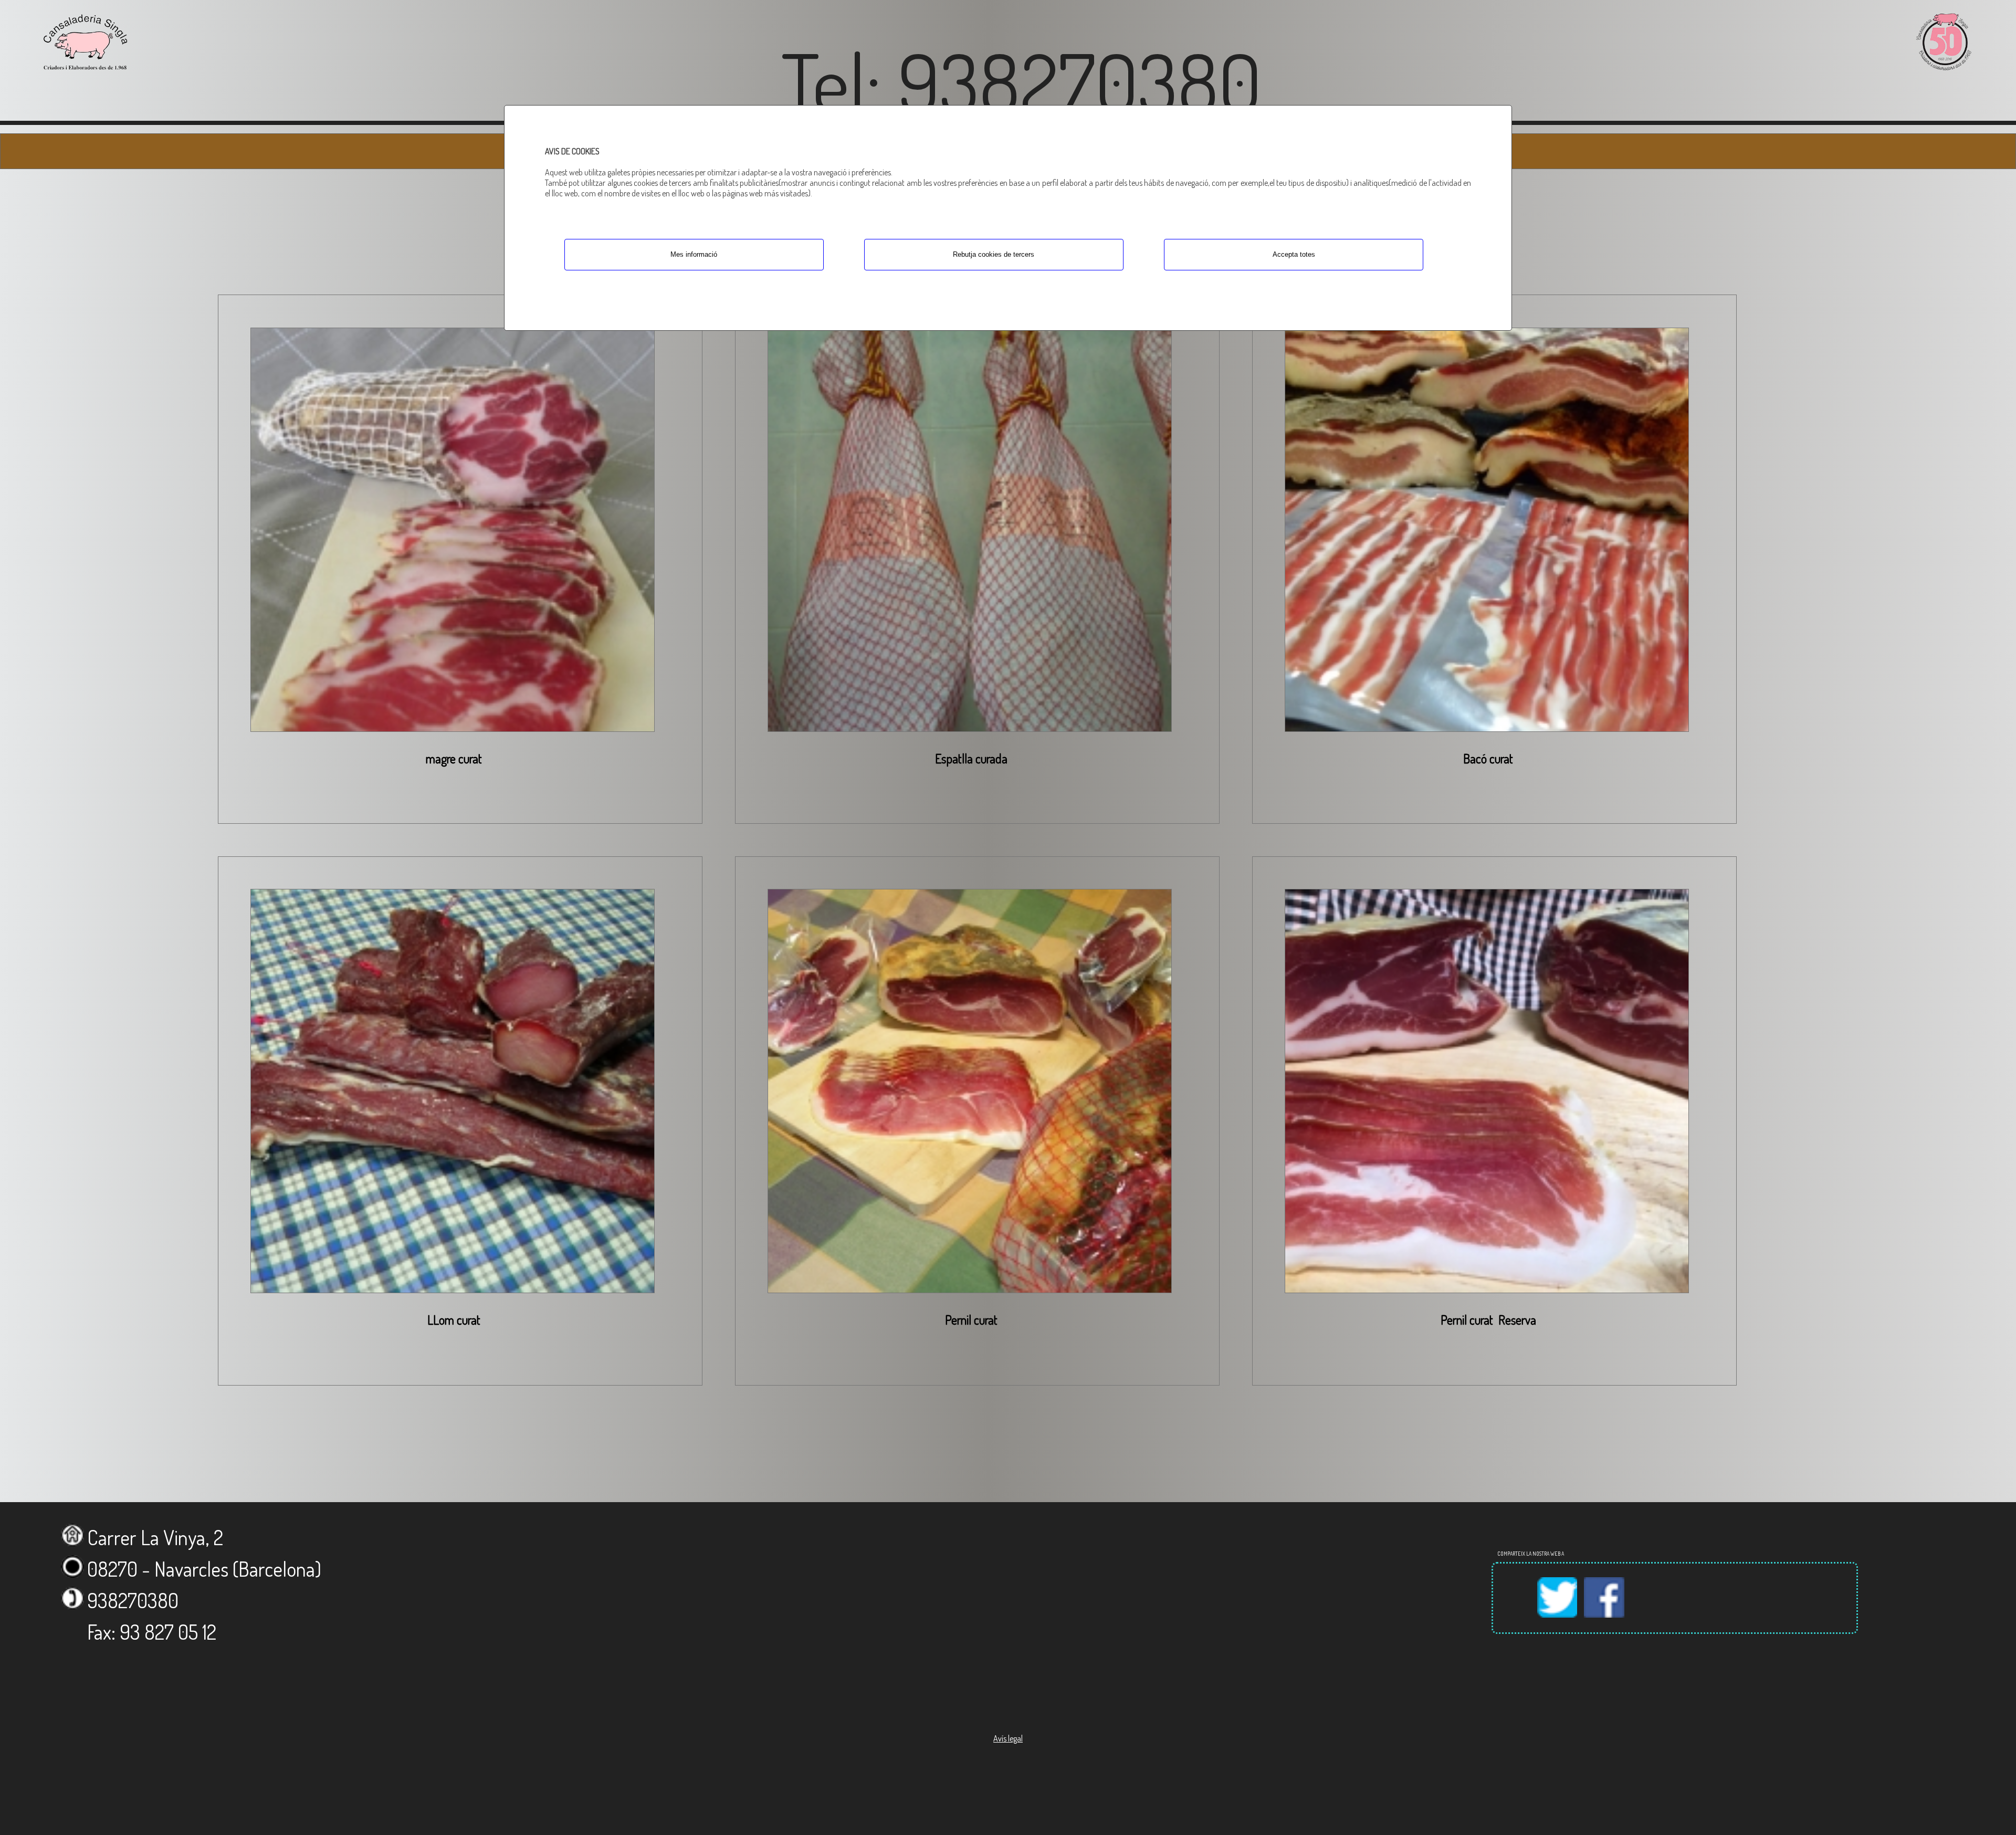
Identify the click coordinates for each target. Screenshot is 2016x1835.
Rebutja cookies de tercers (994, 254)
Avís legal (1008, 1738)
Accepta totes (1294, 254)
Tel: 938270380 (1021, 81)
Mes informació (694, 254)
